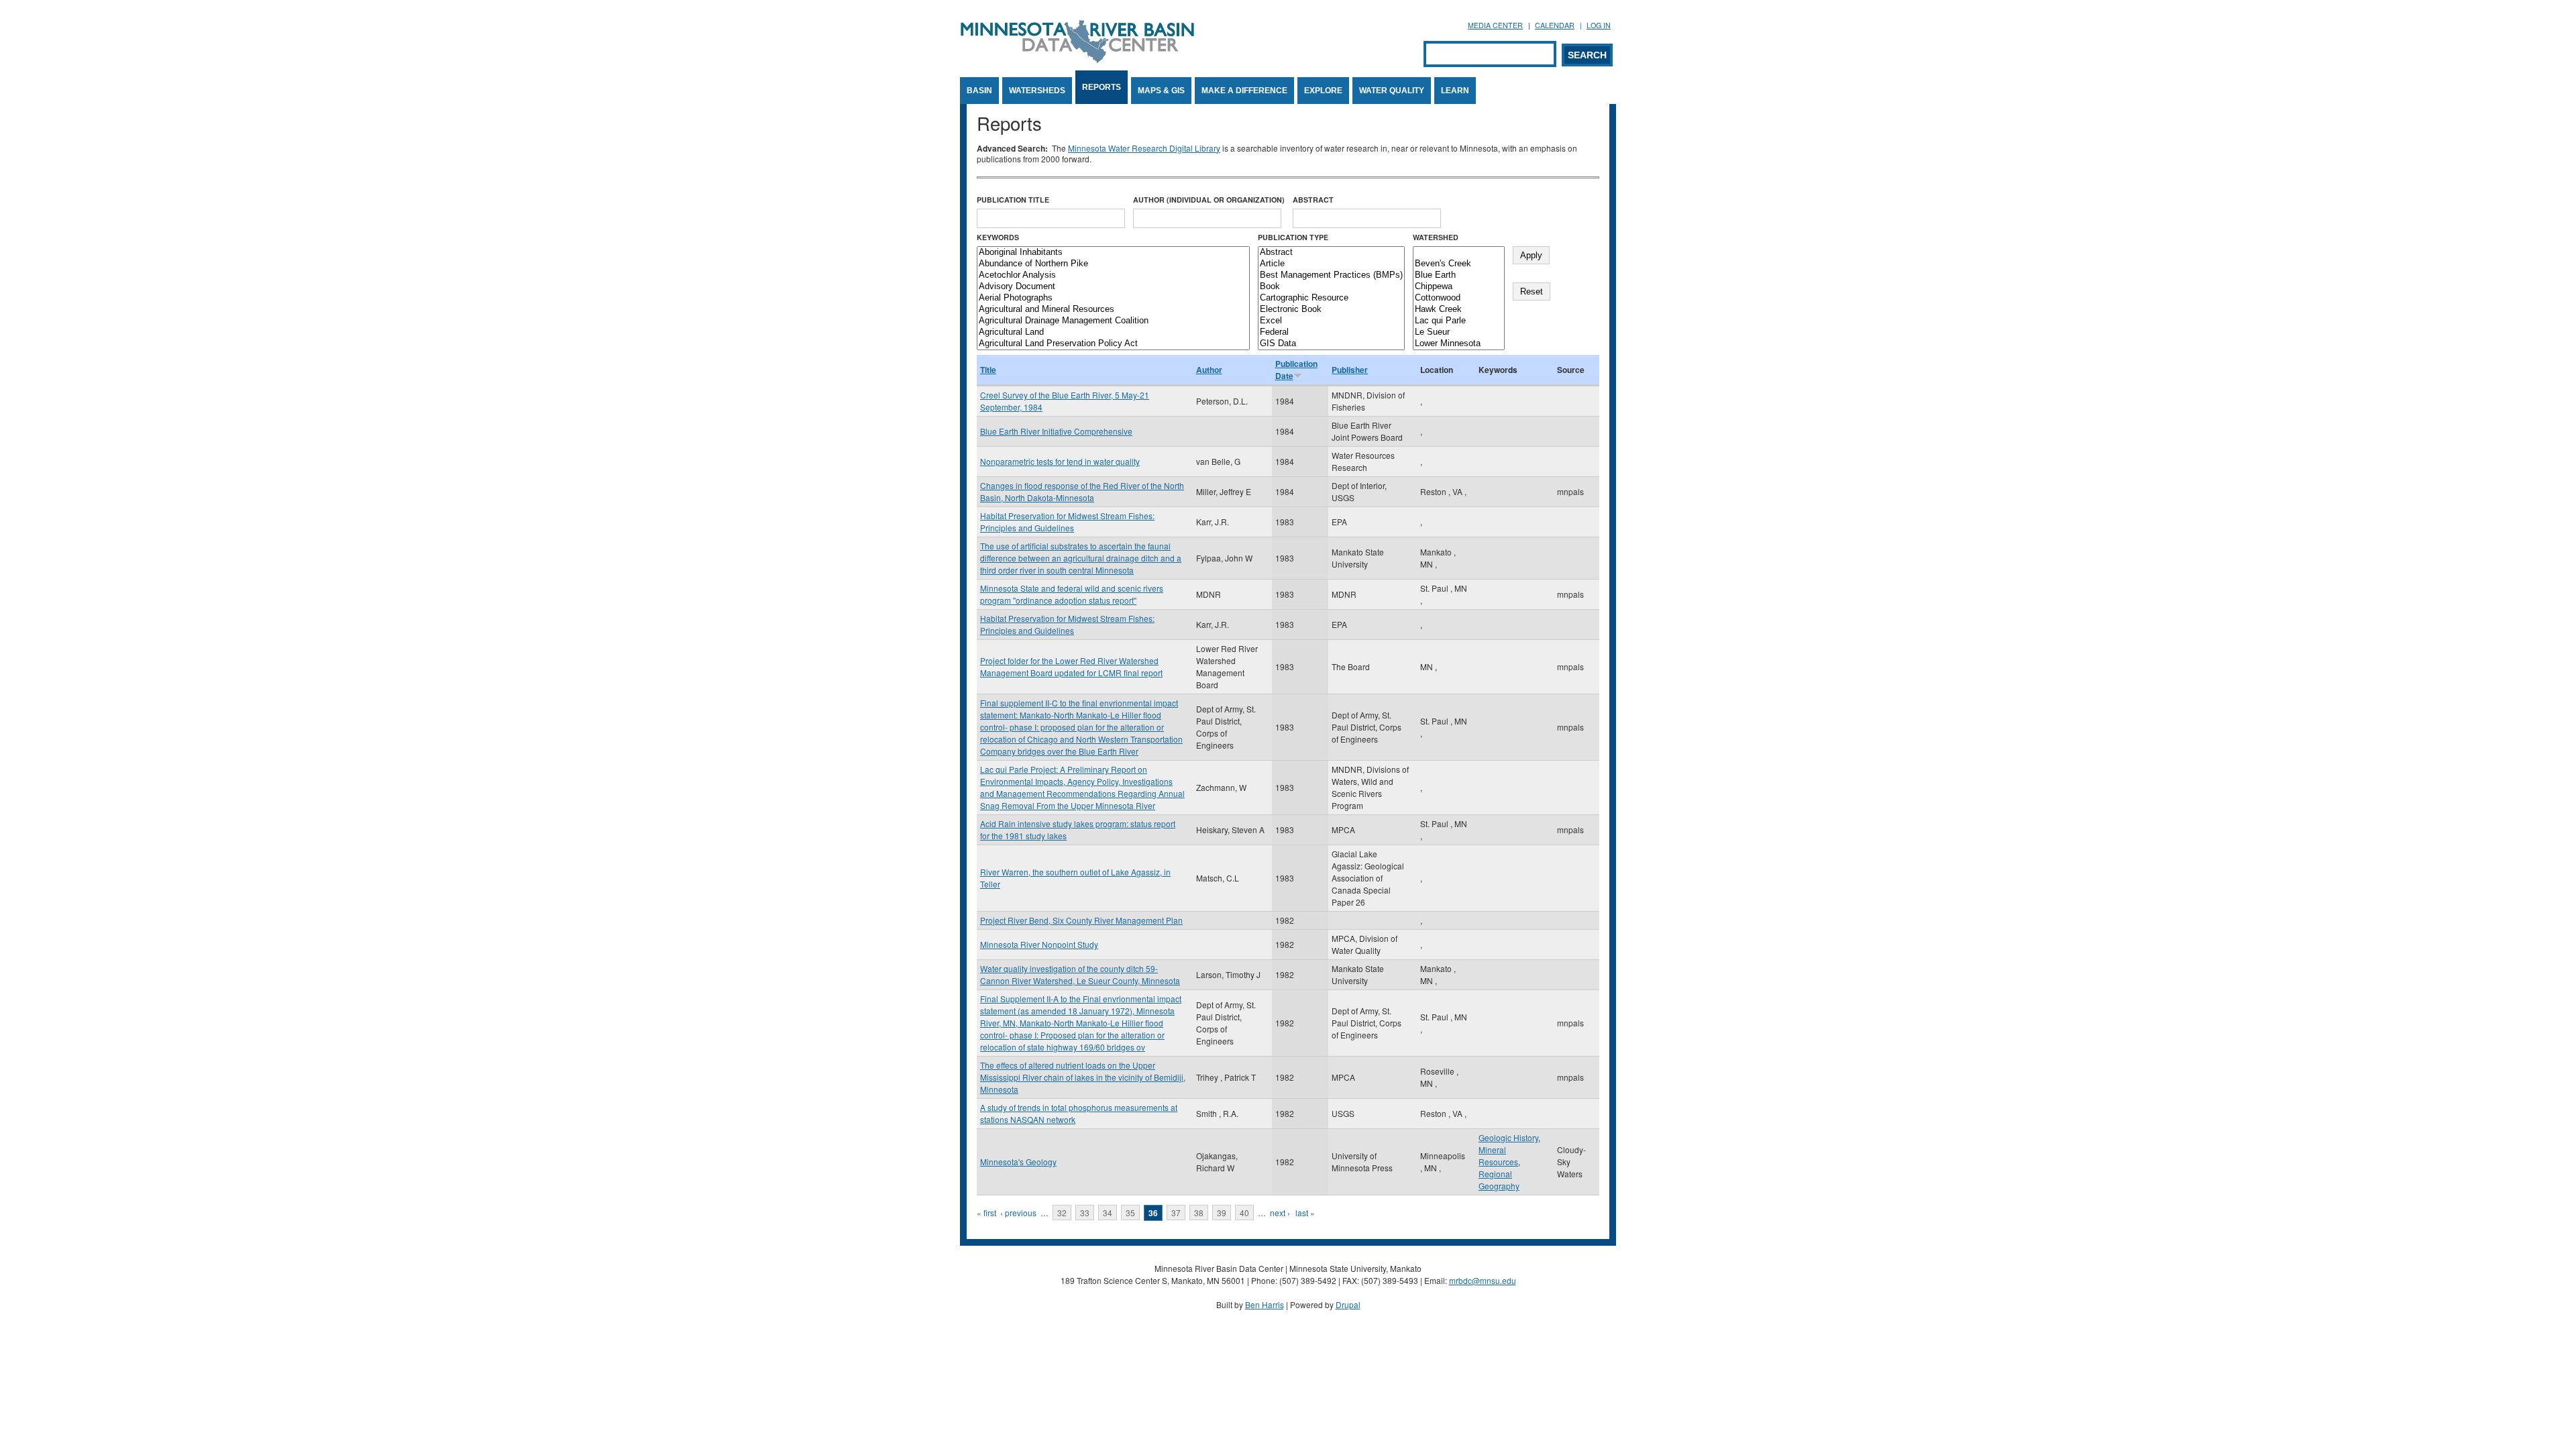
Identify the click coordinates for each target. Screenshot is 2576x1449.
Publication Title (1013, 200)
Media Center (1495, 25)
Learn (1455, 91)
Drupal (1348, 1304)
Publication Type (1293, 237)
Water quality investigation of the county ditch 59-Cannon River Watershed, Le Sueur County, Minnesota (1080, 974)
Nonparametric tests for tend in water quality (1060, 461)
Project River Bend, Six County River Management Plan (1081, 920)
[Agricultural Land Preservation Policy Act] (1113, 344)
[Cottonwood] (1459, 298)
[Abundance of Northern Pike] (1113, 264)
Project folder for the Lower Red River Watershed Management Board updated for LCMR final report (1071, 666)
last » (1305, 1213)
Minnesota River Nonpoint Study (1039, 944)
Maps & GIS (1161, 91)
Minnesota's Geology (1018, 1162)
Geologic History (1508, 1137)
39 (1222, 1213)
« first (986, 1213)
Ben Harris (1265, 1304)
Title (988, 370)
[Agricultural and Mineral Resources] (1113, 310)
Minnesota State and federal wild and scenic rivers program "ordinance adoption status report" (1072, 594)
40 (1244, 1213)
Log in (1599, 25)
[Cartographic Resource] (1331, 298)
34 (1108, 1213)
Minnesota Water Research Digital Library (1144, 148)
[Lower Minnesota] (1459, 344)
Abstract (1313, 200)
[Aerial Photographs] (1113, 298)
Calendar (1555, 25)
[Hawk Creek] (1459, 310)
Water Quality (1392, 91)
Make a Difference (1244, 91)
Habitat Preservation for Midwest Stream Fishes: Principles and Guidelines (1067, 522)
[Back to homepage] (1077, 59)
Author (1209, 370)
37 (1176, 1213)
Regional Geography (1499, 1180)
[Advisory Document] (1113, 287)
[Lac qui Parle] (1459, 321)
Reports (1102, 87)
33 (1085, 1213)
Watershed (1436, 237)
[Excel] (1331, 321)
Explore (1323, 91)
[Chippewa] (1459, 287)
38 (1199, 1213)
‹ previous (1018, 1213)
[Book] (1331, 287)
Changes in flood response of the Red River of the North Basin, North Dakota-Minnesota (1082, 491)
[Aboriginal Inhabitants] (1113, 253)
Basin (979, 91)
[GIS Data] (1331, 344)
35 (1130, 1213)
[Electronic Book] (1331, 310)
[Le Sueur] (1459, 332)
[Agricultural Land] (1113, 332)
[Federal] (1331, 332)
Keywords (998, 237)
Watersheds (1037, 91)
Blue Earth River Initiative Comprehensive (1056, 431)
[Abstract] (1331, 253)
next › (1280, 1213)
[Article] (1331, 264)
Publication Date (1296, 370)
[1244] (1459, 253)
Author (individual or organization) (1209, 200)
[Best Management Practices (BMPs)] (1331, 275)
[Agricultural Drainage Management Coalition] (1113, 321)
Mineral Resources (1498, 1156)
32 (1062, 1213)
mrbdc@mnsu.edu (1483, 1280)
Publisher (1350, 370)
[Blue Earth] (1459, 275)
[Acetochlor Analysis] (1113, 275)
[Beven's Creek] (1459, 264)
